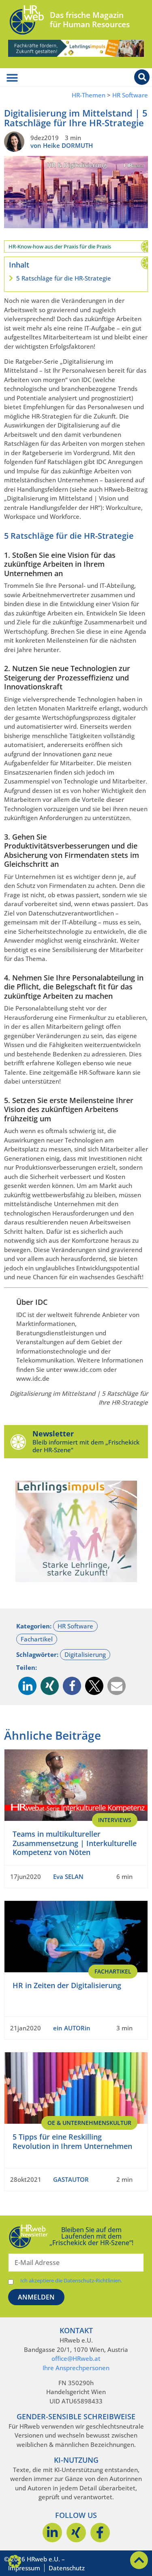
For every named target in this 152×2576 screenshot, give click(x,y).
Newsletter (53, 1434)
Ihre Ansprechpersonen (76, 2368)
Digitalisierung (85, 1654)
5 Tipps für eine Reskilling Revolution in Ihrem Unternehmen (72, 2141)
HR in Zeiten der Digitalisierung (67, 1985)
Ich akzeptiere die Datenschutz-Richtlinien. (71, 2281)
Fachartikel (37, 1639)
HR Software (130, 95)
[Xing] (76, 2533)
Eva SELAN (68, 1876)
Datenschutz (67, 2568)
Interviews (115, 1820)
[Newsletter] (18, 1442)
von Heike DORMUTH (62, 145)
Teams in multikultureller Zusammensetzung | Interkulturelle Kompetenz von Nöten (75, 1843)
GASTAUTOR (71, 2179)
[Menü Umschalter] (12, 78)
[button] (27, 1686)
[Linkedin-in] (52, 2533)
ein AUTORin (72, 2028)
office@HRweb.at (76, 2358)
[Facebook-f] (100, 2533)
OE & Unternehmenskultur (89, 2123)
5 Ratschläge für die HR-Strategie (64, 278)
